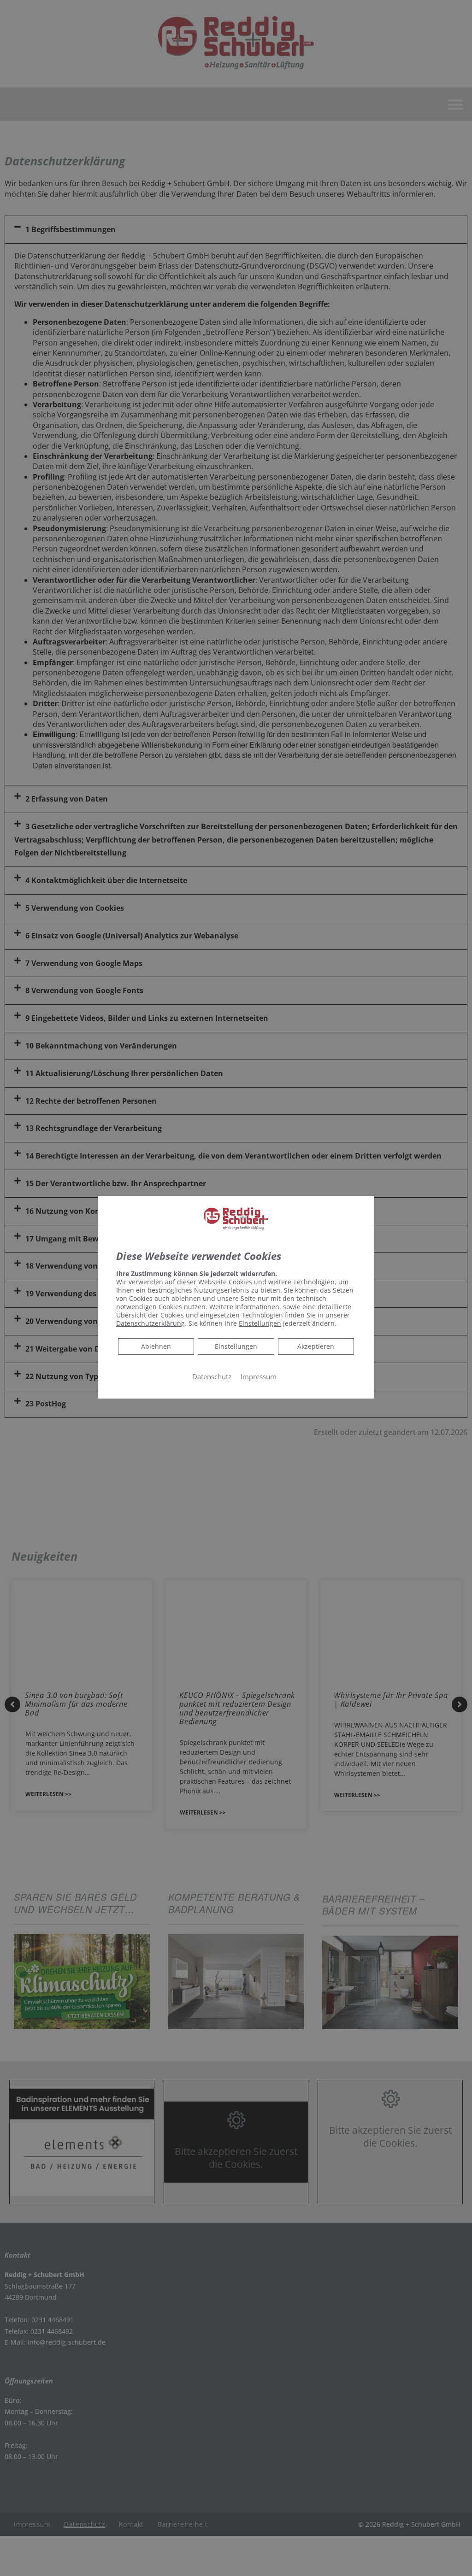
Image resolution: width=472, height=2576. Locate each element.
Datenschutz (212, 1376)
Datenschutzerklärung (150, 1323)
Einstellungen (236, 1346)
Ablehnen (156, 1346)
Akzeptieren (316, 1346)
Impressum (259, 1376)
